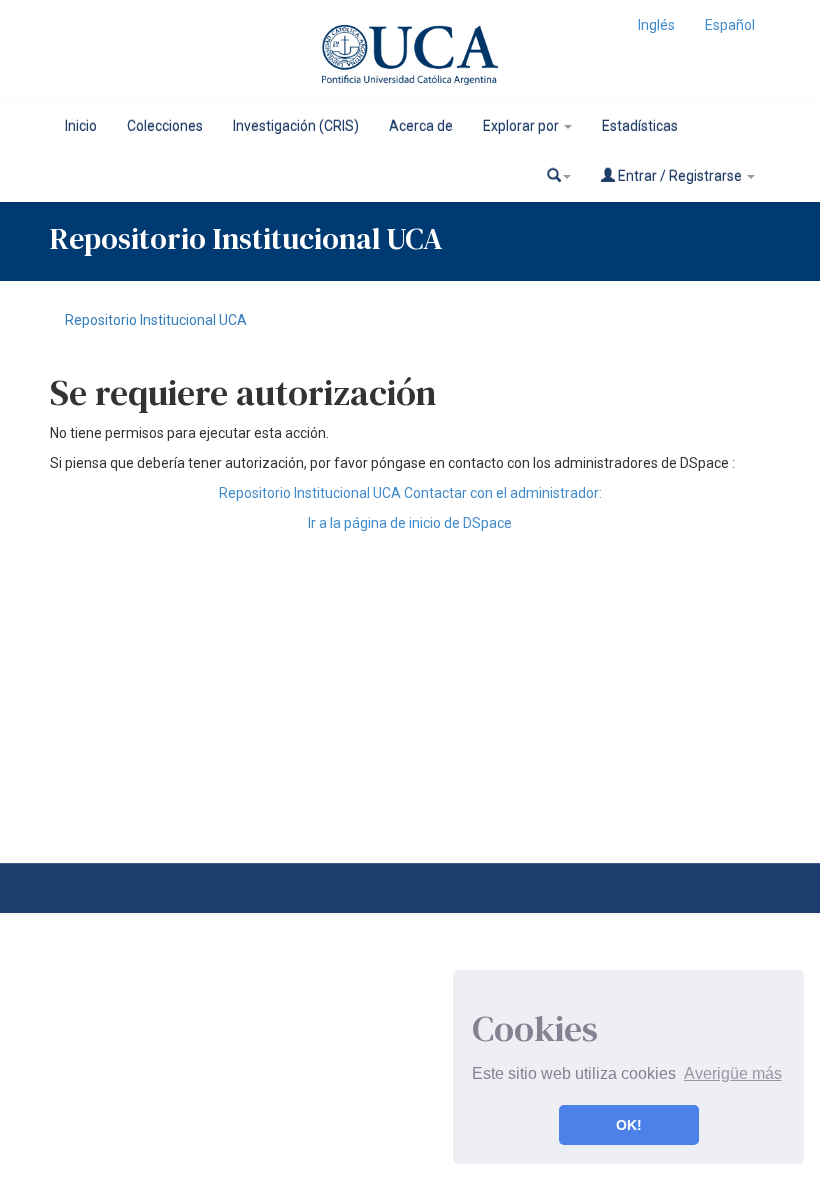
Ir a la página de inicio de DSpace (410, 523)
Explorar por (522, 126)
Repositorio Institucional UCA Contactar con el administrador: (410, 493)
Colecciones (165, 126)
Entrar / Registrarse (680, 176)
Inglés (656, 25)
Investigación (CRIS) (296, 126)
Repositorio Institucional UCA (156, 320)
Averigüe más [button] (733, 1073)
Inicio (81, 126)
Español (730, 25)
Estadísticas (640, 126)
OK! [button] (629, 1125)
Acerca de (421, 126)
